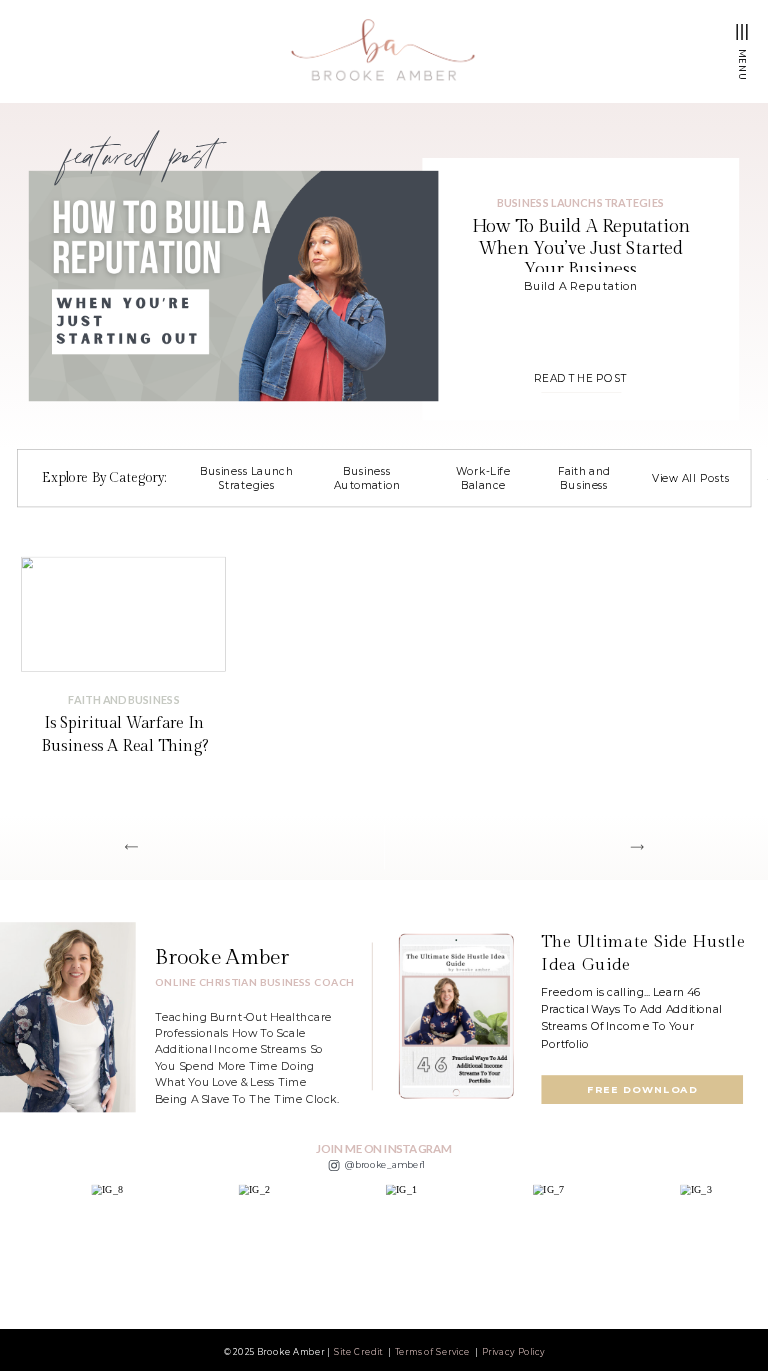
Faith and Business (124, 698)
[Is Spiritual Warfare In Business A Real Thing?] (123, 613)
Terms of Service (433, 1351)
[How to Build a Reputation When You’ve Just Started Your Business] (234, 286)
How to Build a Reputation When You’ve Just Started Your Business (581, 248)
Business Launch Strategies (580, 202)
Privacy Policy (513, 1351)
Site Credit (358, 1351)
